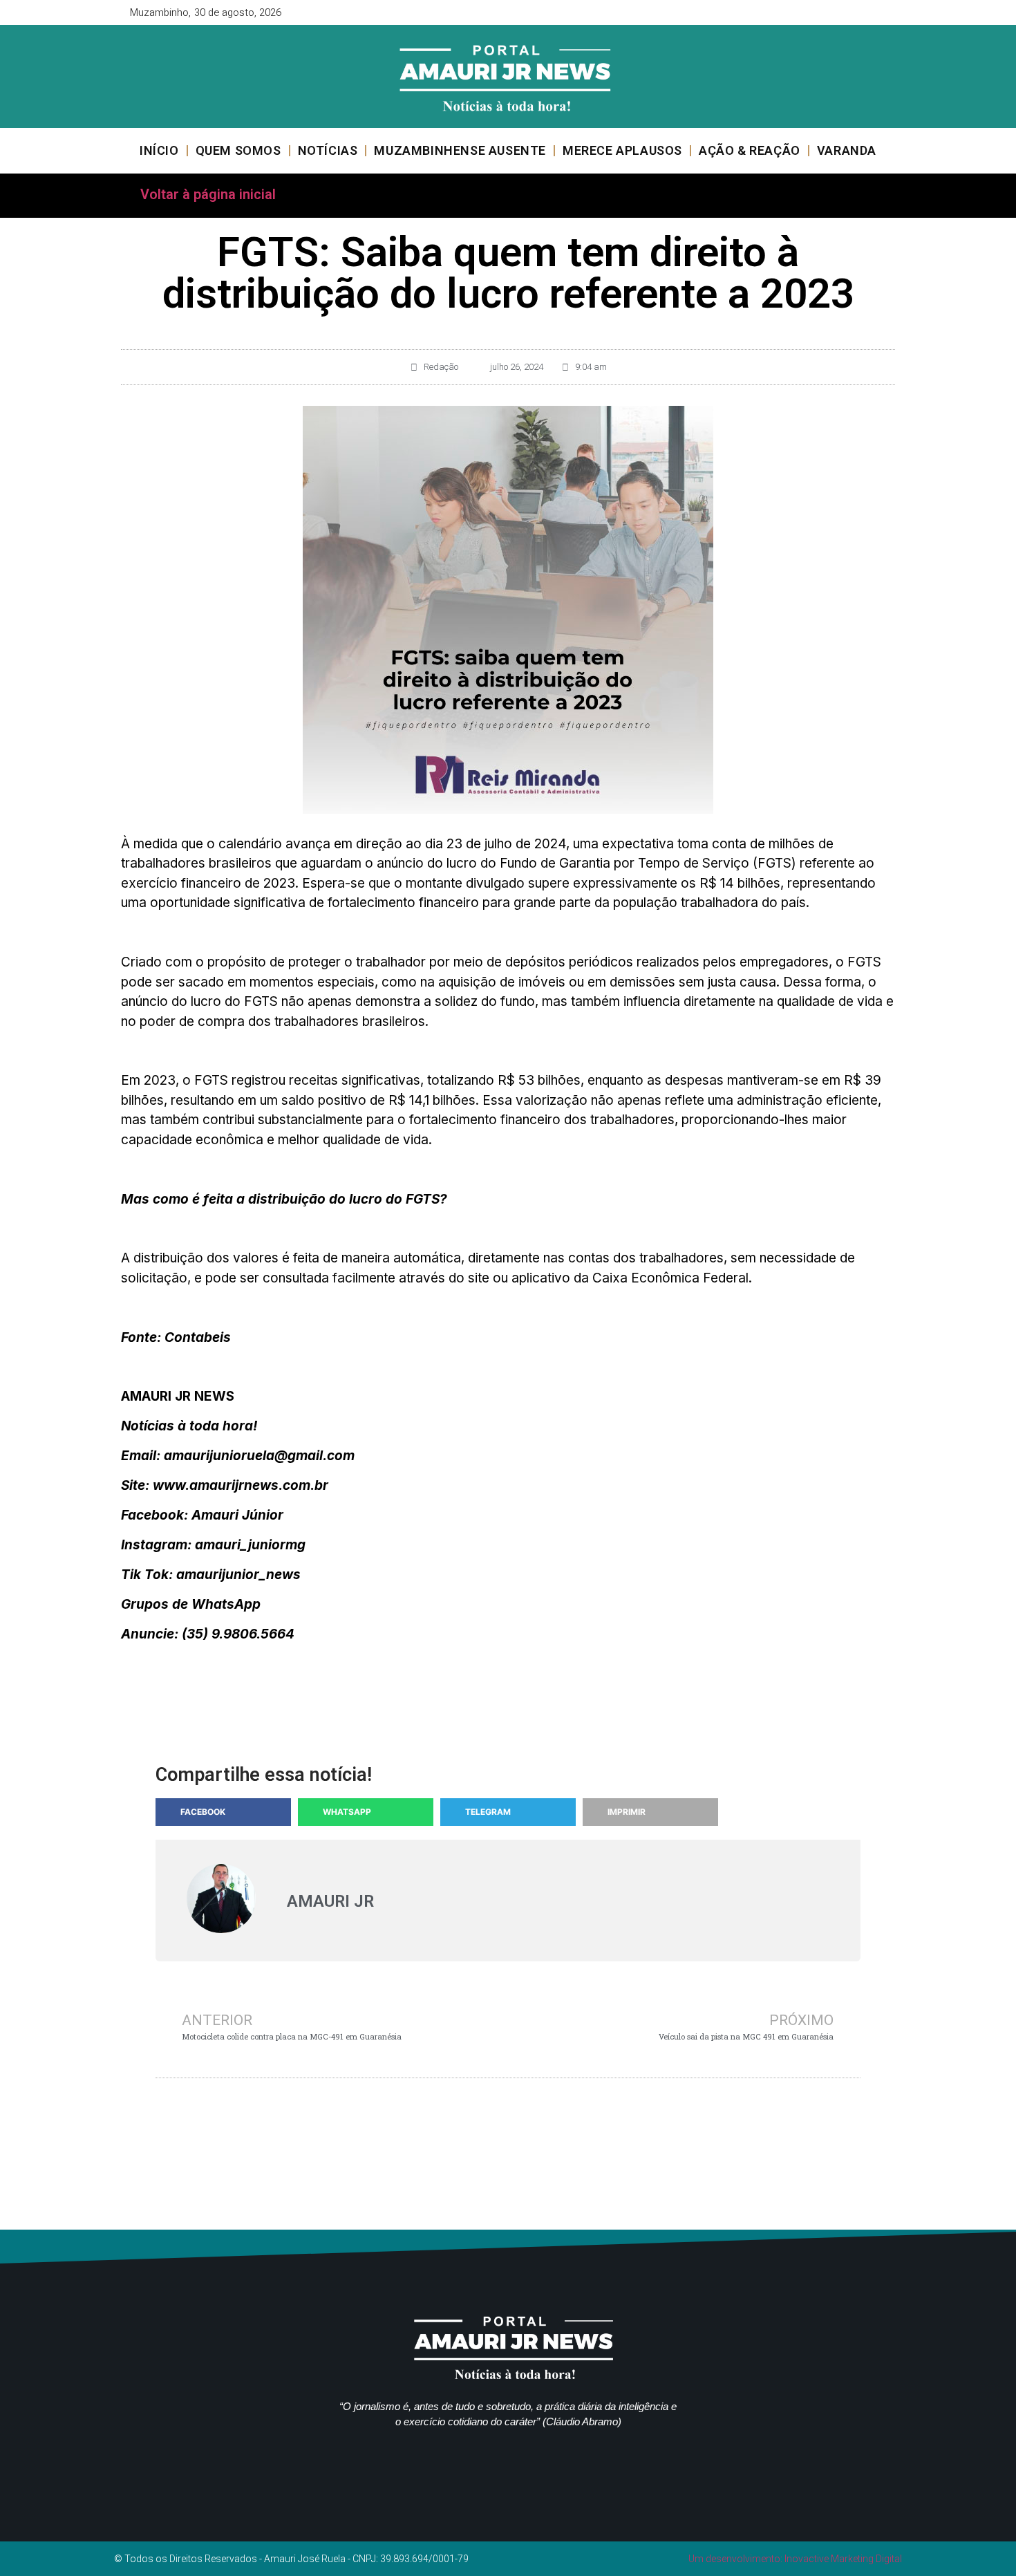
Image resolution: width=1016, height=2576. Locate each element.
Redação (441, 367)
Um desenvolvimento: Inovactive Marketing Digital (795, 2559)
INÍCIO (159, 150)
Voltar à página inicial (208, 194)
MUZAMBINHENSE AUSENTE (460, 150)
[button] (223, 1812)
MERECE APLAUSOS (622, 150)
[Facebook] (840, 12)
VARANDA (847, 150)
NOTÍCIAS (328, 150)
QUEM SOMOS (238, 150)
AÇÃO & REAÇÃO (750, 150)
